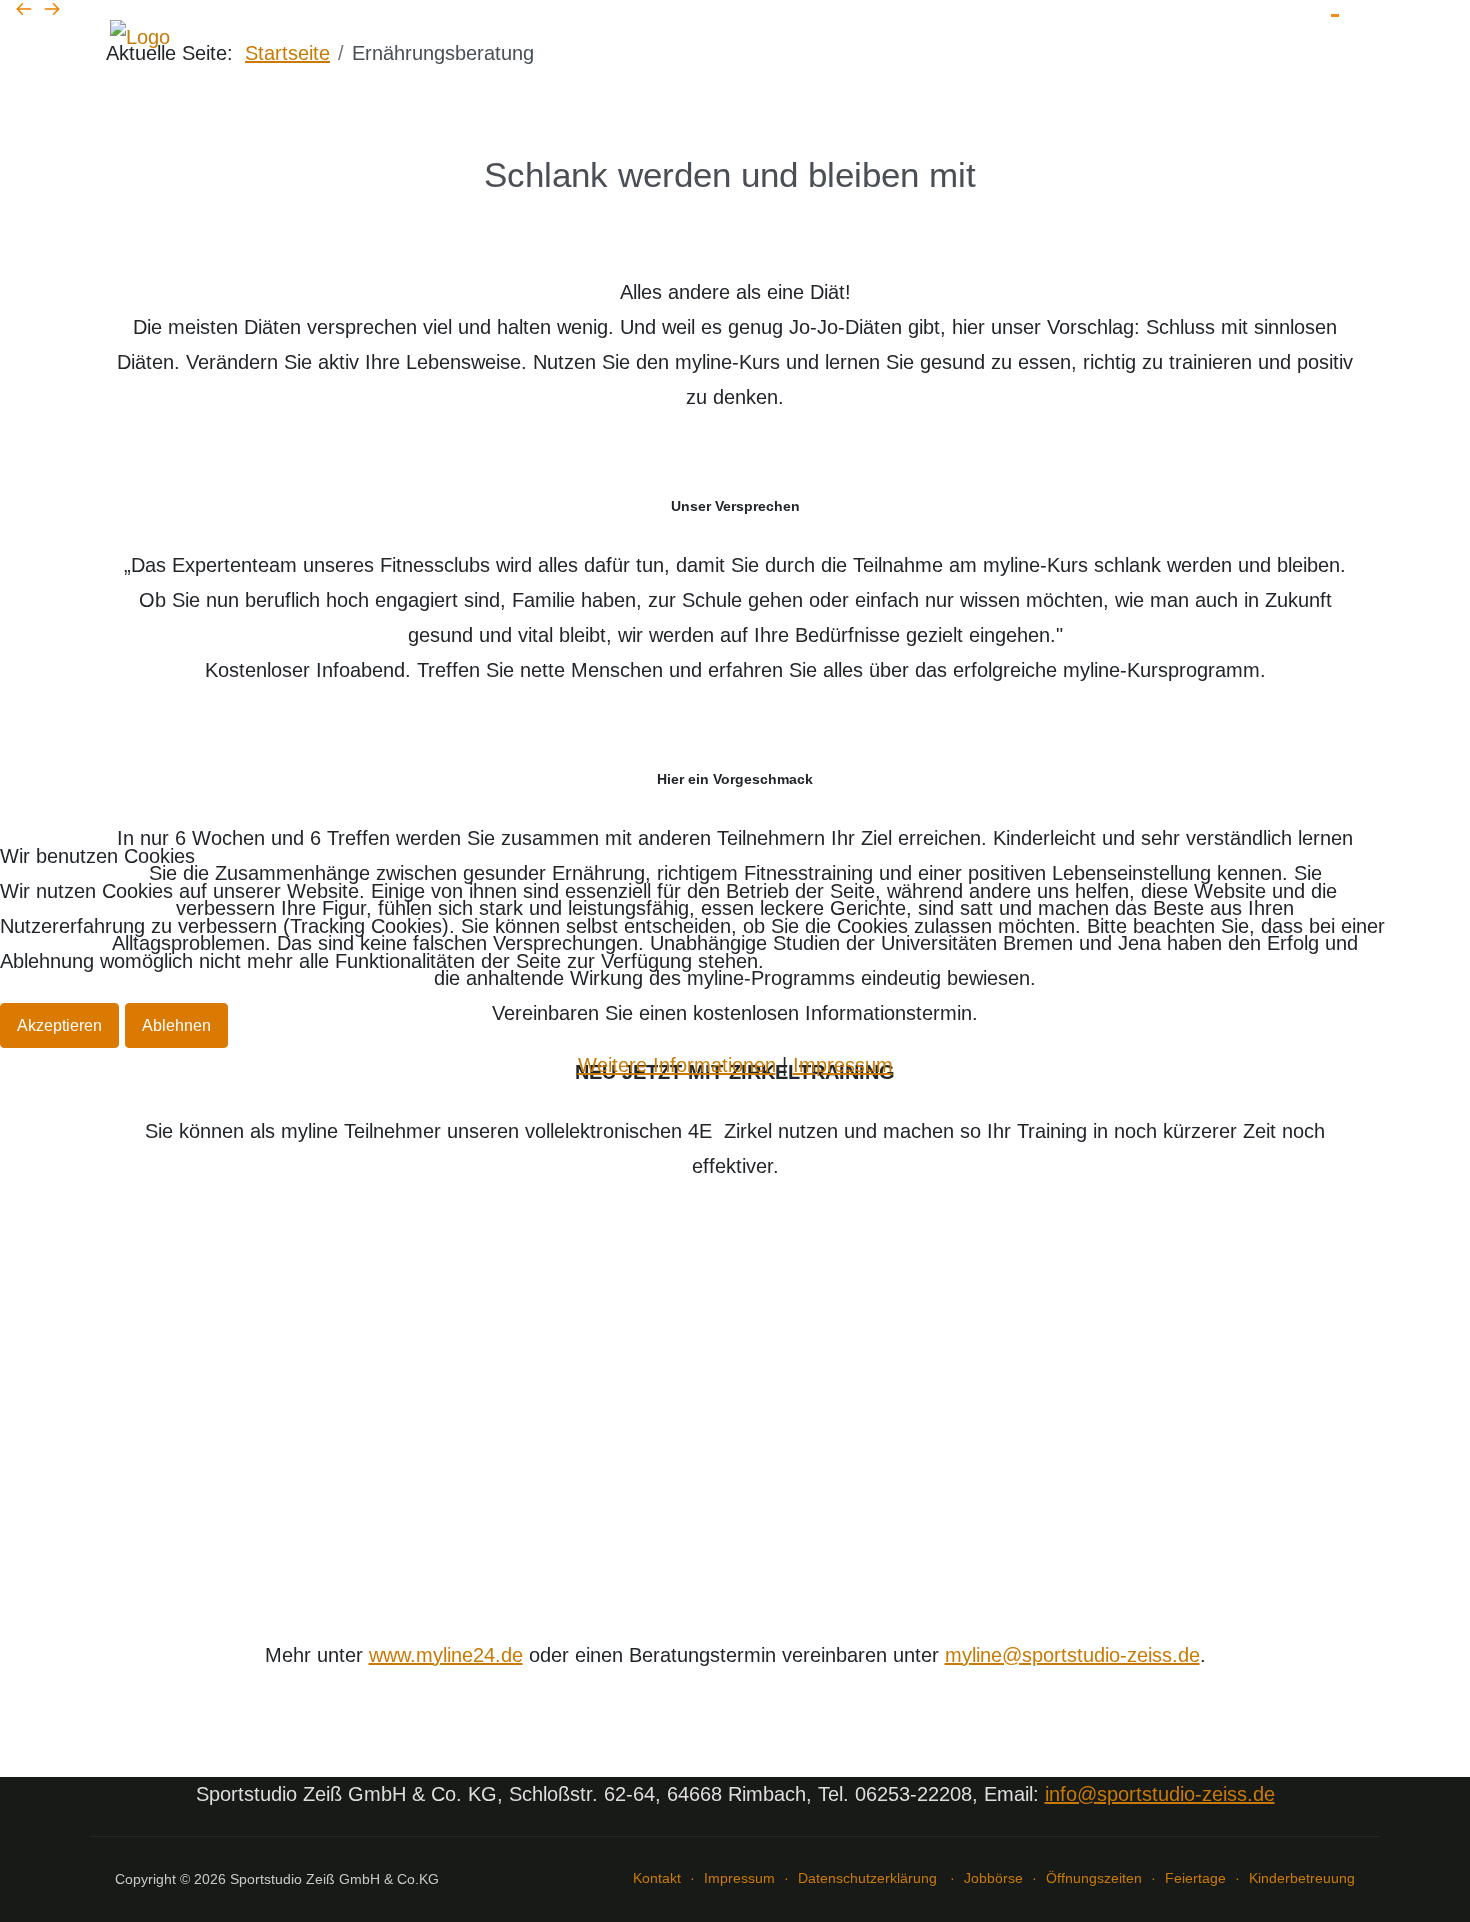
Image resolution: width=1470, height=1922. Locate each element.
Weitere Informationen (677, 1065)
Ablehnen (176, 1025)
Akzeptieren (59, 1025)
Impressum (843, 1065)
